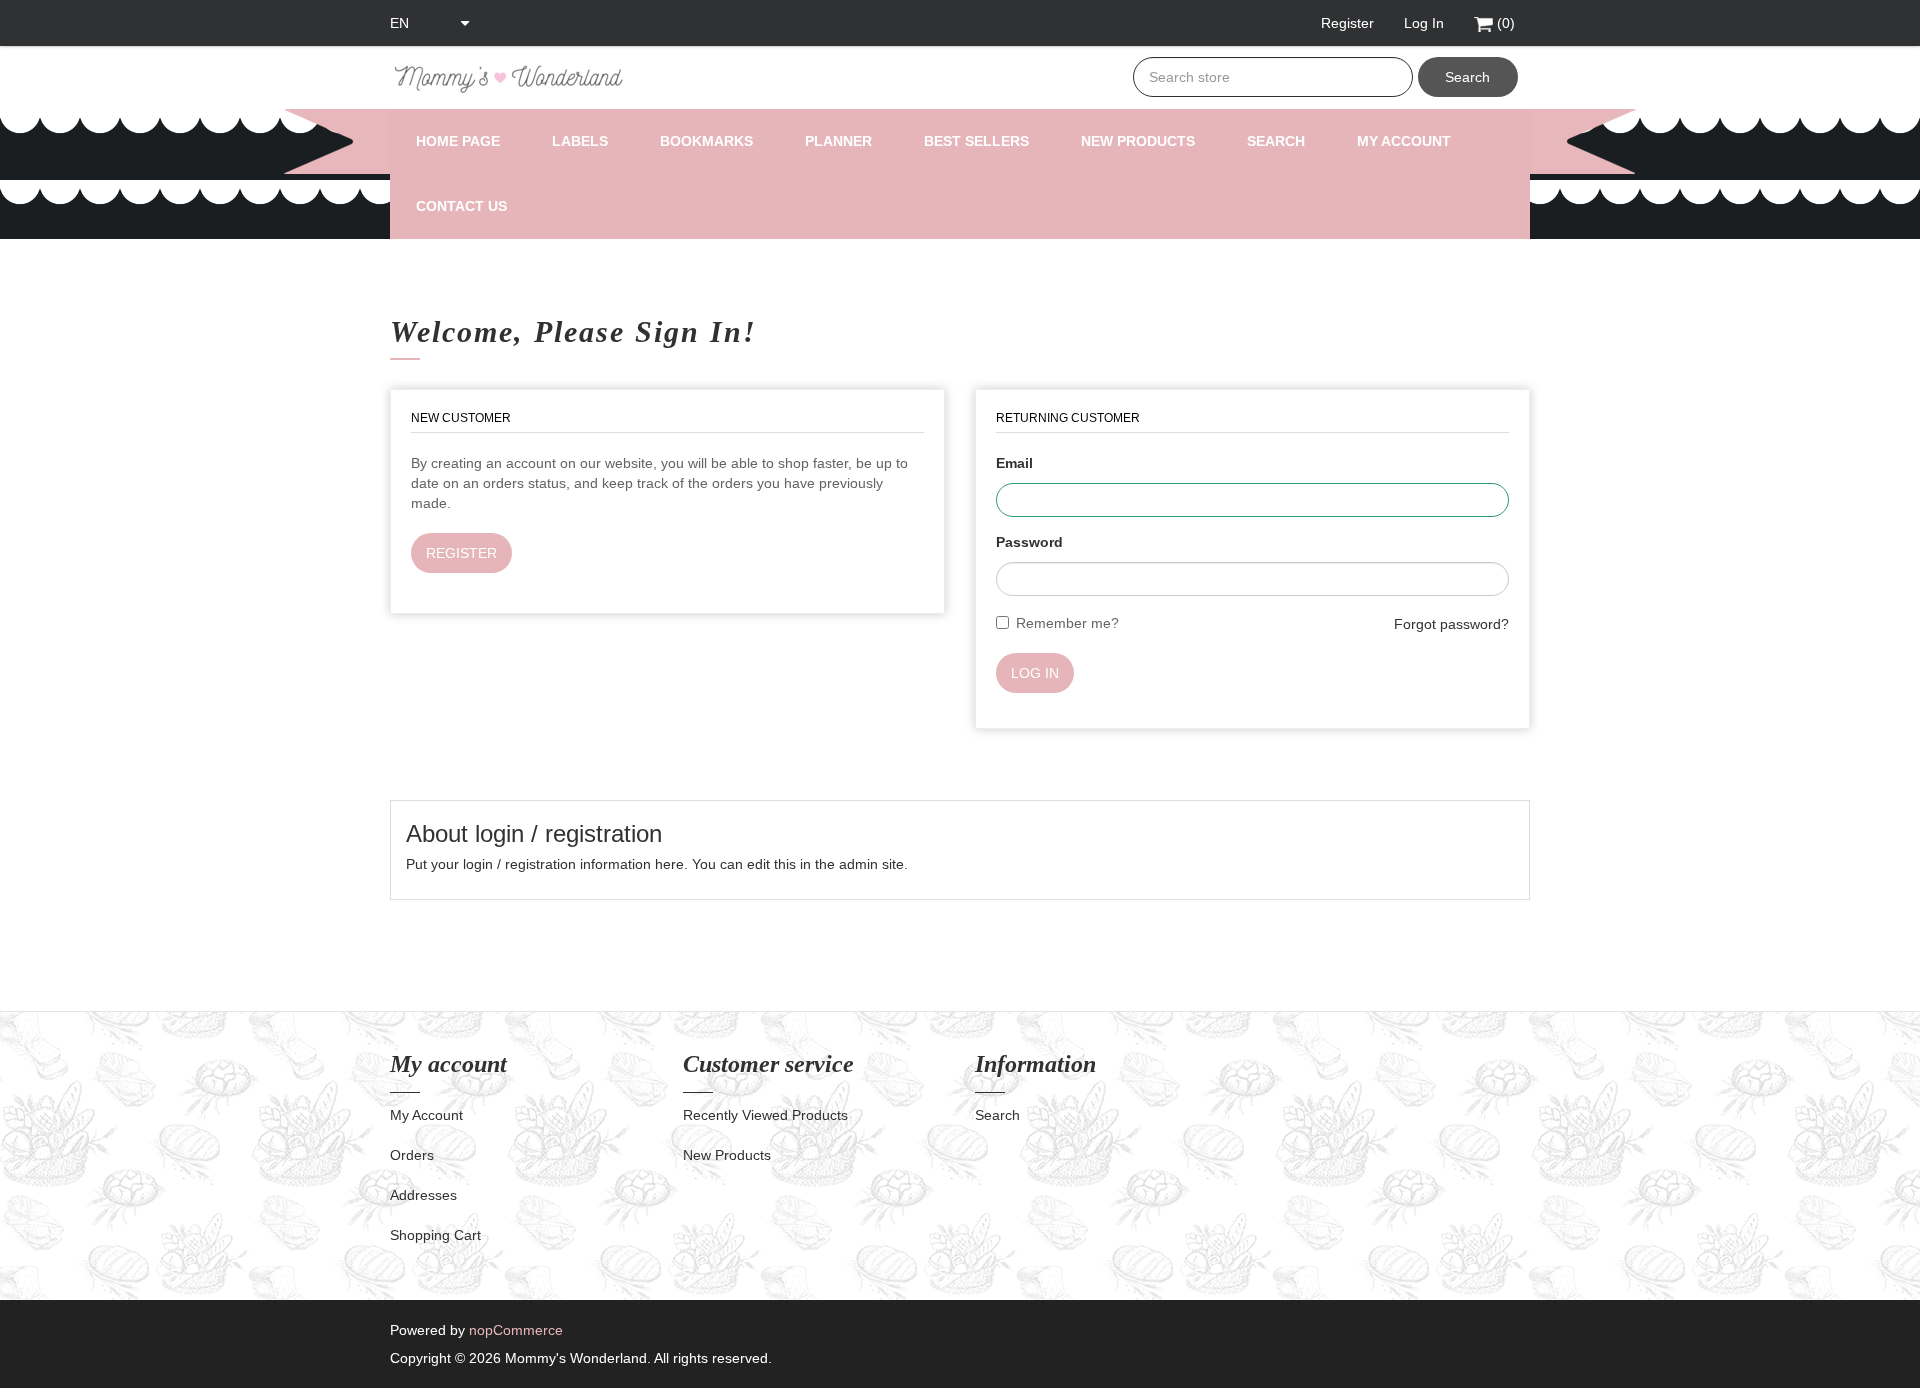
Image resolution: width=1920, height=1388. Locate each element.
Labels (580, 141)
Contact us (461, 206)
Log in (1035, 673)
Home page (458, 141)
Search (1467, 77)
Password (1029, 542)
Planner (838, 141)
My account (1404, 141)
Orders (412, 1155)
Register (461, 553)
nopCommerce (516, 1330)
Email (1014, 463)
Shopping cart (435, 1235)
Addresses (423, 1195)
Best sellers (976, 141)
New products (1138, 141)
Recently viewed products (765, 1115)
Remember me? (1067, 623)
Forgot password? (1451, 624)
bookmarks (706, 141)
